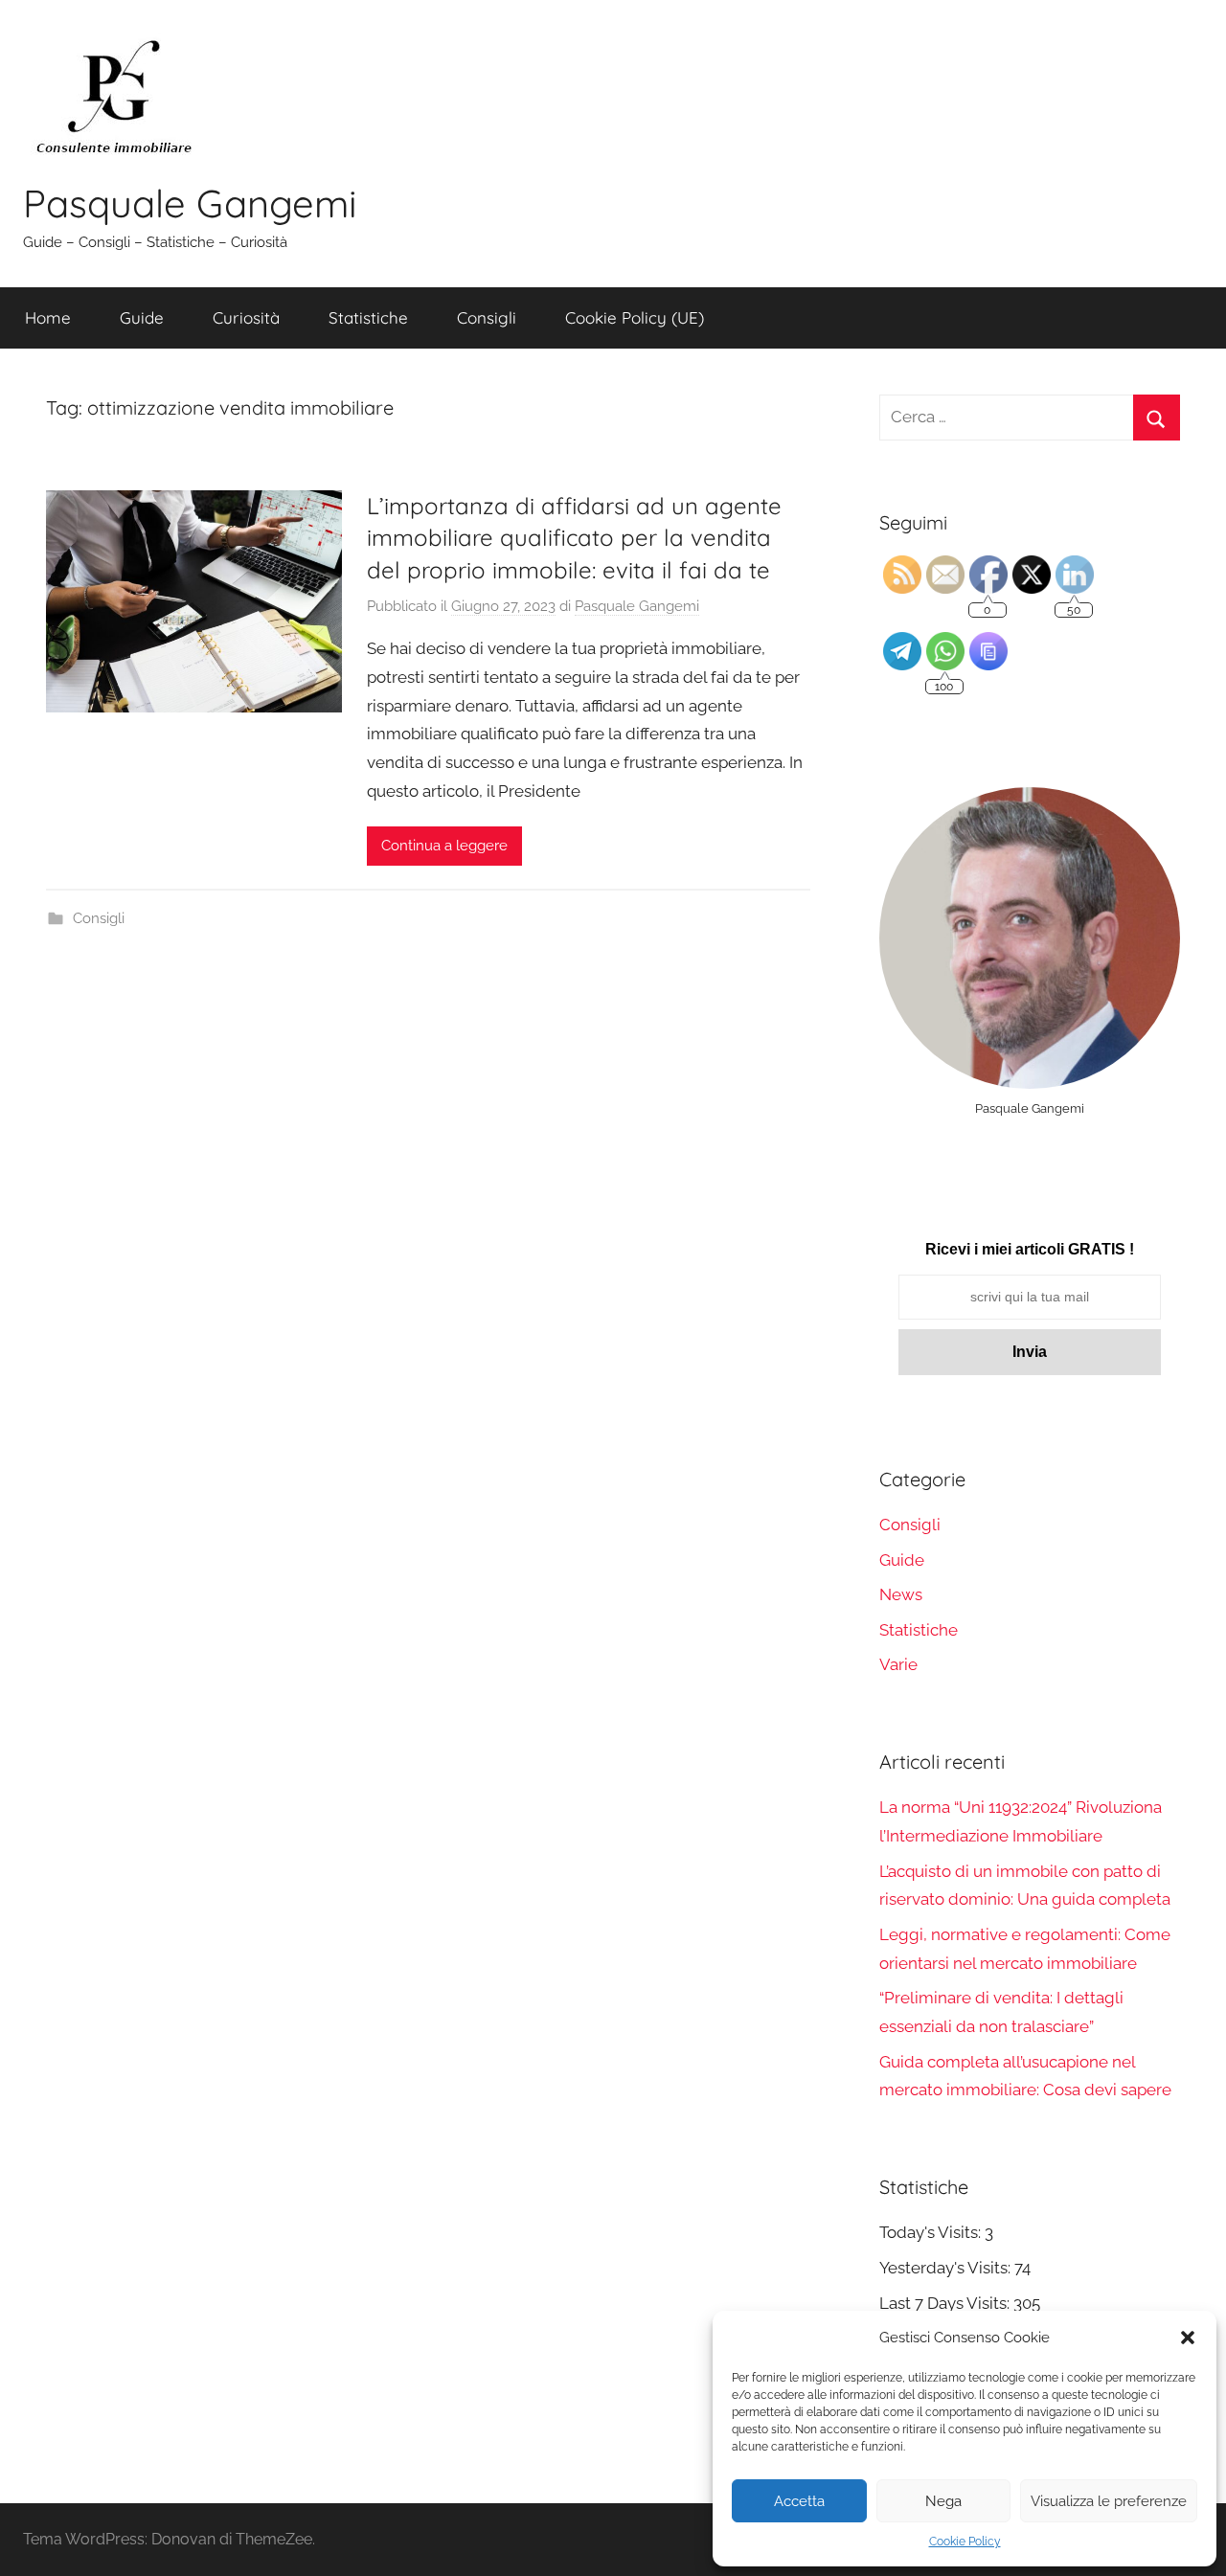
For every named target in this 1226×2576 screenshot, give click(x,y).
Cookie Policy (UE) (635, 317)
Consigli (487, 317)
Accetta (799, 2501)
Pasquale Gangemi (190, 203)
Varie (898, 1664)
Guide (142, 317)
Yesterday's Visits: (947, 2268)
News (901, 1594)
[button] (1188, 2338)
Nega (943, 2501)
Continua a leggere (444, 846)
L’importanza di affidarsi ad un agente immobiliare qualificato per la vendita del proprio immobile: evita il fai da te (574, 538)
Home (48, 317)
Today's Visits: (932, 2232)
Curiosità (246, 317)
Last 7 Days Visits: (946, 2303)
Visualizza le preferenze (1109, 2501)
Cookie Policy (965, 2542)
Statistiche (368, 317)
